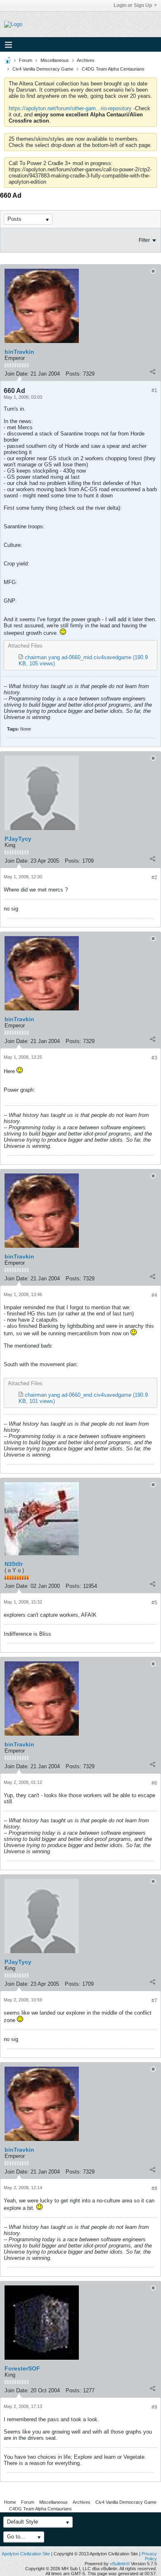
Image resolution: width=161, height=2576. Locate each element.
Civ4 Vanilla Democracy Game (43, 69)
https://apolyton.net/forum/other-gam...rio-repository (70, 108)
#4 (154, 1295)
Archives (86, 60)
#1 (154, 390)
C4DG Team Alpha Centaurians (113, 69)
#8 (154, 2188)
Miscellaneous (55, 60)
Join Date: (17, 374)
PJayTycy (18, 839)
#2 (154, 878)
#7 (154, 2001)
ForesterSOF (22, 2368)
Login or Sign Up (133, 5)
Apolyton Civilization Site (26, 2554)
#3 (154, 1058)
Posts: (73, 374)
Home (10, 2502)
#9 (154, 2407)
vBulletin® (120, 2564)
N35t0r (14, 1564)
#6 (154, 1783)
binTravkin (19, 352)
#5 (154, 1603)
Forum (26, 60)
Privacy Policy (149, 2556)
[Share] (152, 372)
